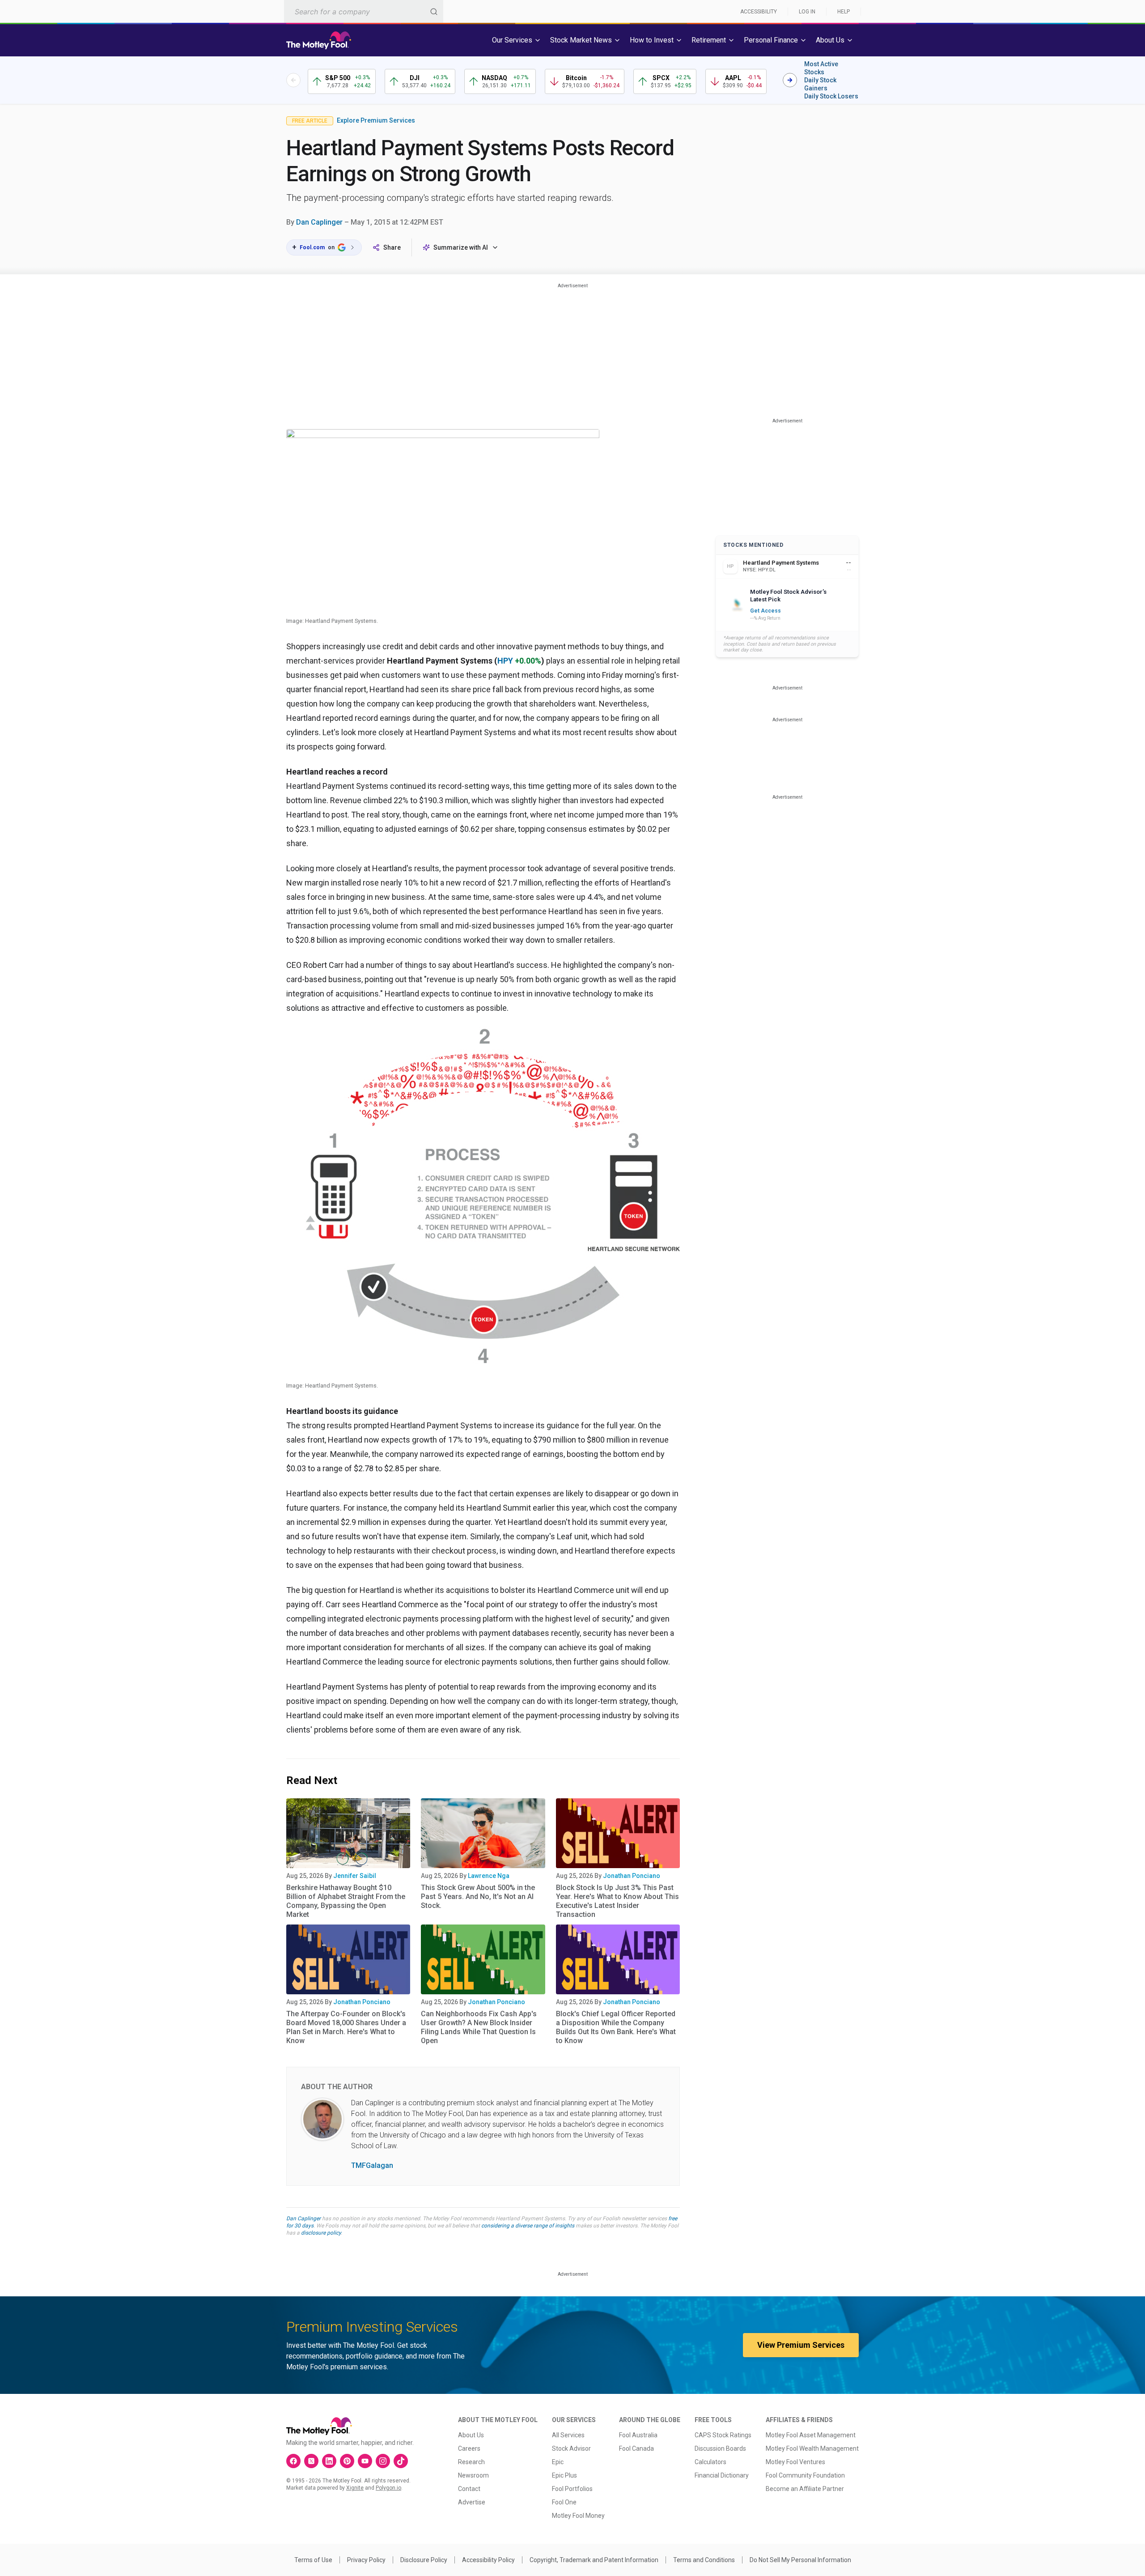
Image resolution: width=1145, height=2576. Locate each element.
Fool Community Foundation (805, 2475)
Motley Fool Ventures (795, 2462)
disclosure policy (321, 2233)
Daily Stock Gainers (820, 84)
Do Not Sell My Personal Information (800, 2560)
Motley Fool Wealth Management (812, 2448)
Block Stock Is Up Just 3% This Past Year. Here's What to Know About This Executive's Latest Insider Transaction (617, 1901)
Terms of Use (313, 2560)
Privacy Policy (366, 2560)
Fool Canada (636, 2448)
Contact (469, 2489)
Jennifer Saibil (355, 1876)
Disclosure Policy (424, 2560)
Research (471, 2462)
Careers (469, 2448)
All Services (568, 2435)
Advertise (472, 2502)
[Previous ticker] (293, 80)
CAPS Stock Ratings (723, 2435)
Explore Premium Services (376, 120)
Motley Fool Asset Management (811, 2435)
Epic (558, 2462)
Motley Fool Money (578, 2516)
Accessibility (759, 12)
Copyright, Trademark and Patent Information (594, 2560)
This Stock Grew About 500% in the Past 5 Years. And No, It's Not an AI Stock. (478, 1897)
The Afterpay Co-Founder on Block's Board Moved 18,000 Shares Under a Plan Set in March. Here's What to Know (346, 2027)
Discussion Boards (720, 2448)
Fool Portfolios (572, 2489)
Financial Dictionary (722, 2475)
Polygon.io (388, 2488)
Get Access (765, 611)
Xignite (355, 2488)
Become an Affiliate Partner (805, 2489)
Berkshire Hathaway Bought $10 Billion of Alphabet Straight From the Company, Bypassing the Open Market (346, 1901)
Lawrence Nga (489, 1876)
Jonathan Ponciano (632, 1876)
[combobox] (364, 11)
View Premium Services (801, 2345)
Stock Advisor (571, 2448)
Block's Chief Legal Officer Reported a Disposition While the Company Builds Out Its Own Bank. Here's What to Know (616, 2027)
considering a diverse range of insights (528, 2226)
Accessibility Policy (488, 2560)
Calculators (710, 2462)
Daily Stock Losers (831, 96)
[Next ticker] (790, 80)
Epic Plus (564, 2475)
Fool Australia (638, 2435)
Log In (807, 12)
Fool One (564, 2502)
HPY (505, 661)
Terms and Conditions (704, 2560)
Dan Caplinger (319, 222)
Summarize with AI (461, 247)
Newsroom (473, 2475)
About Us (471, 2435)
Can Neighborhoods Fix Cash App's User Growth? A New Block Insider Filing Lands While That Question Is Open (479, 2027)
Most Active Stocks (821, 68)
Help (844, 12)
